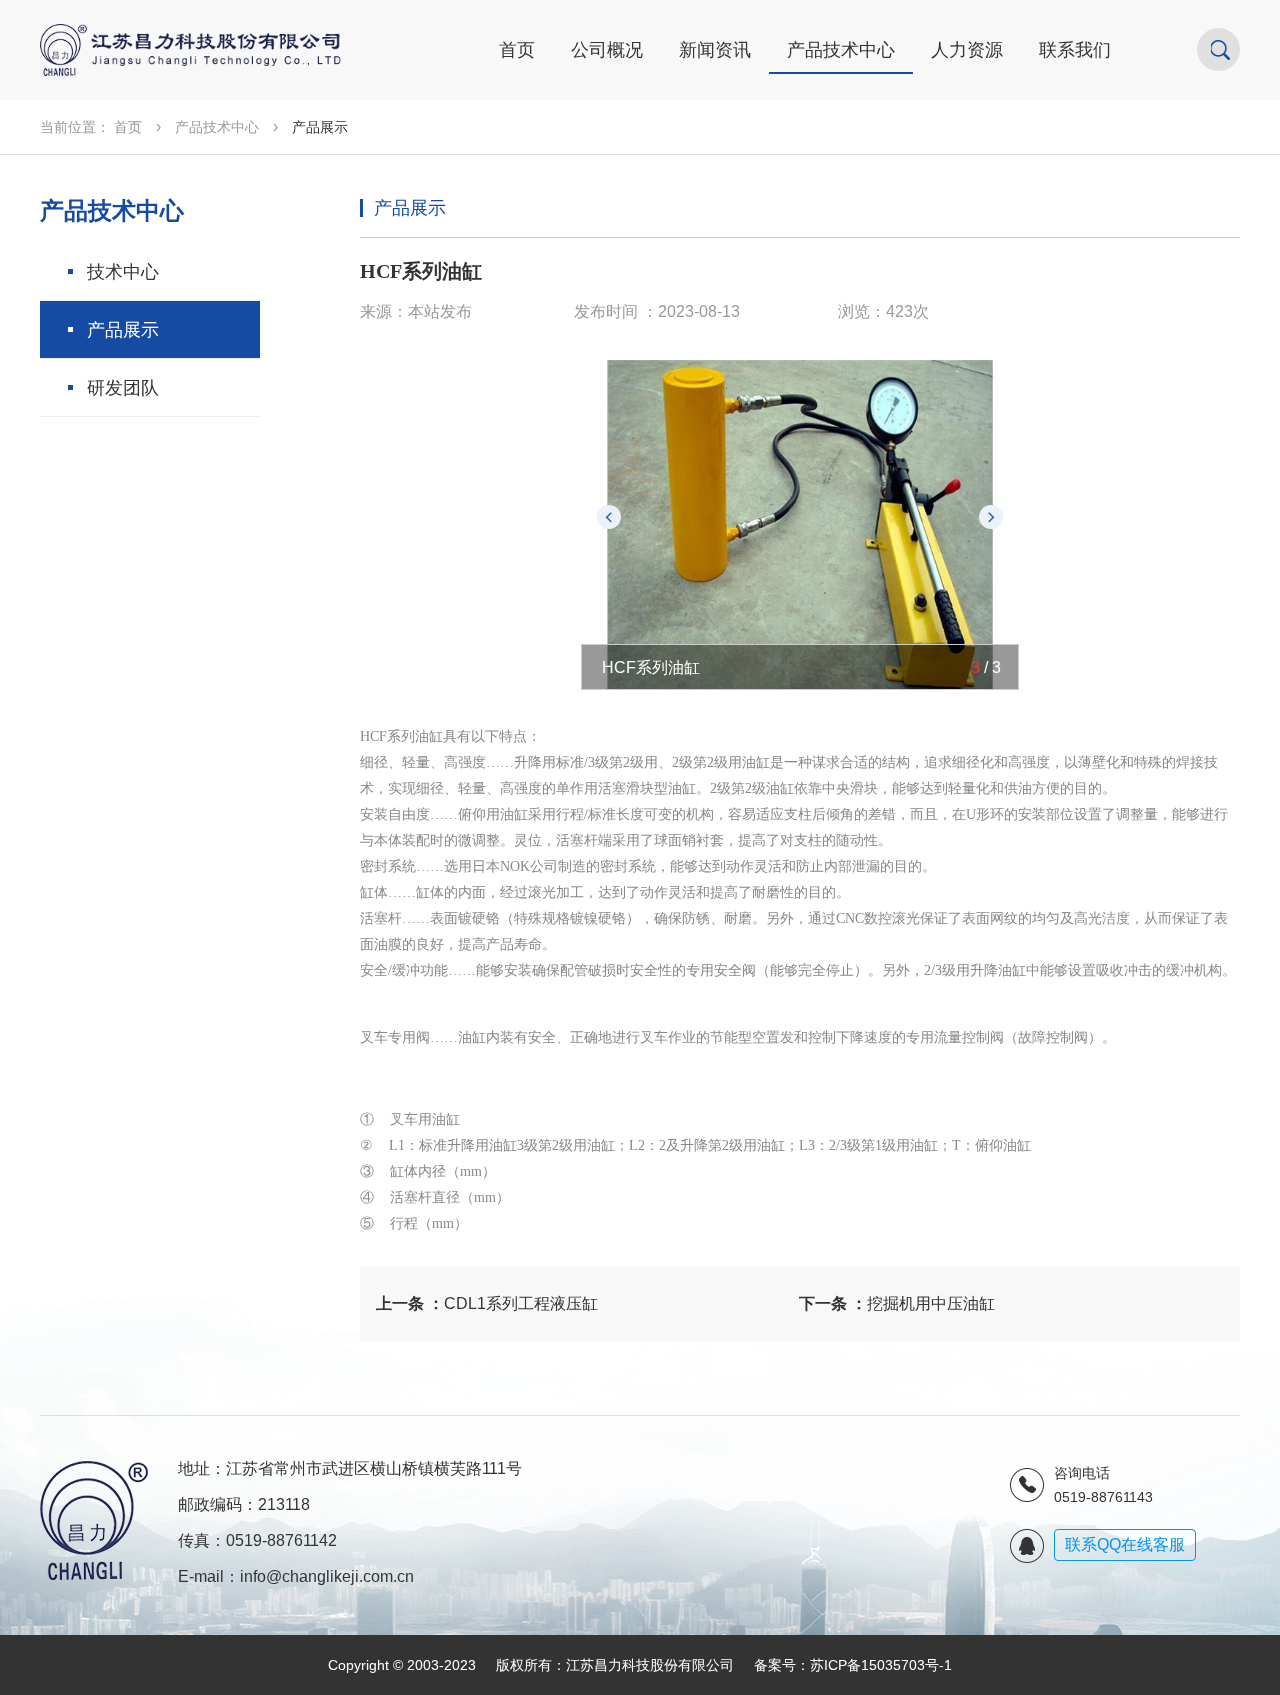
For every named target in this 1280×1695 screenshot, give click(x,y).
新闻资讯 (715, 50)
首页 (517, 50)
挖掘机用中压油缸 (897, 1303)
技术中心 (123, 272)
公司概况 (607, 50)
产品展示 (123, 330)
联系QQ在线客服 (1125, 1544)
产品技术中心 (841, 50)
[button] (609, 517)
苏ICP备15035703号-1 (881, 1665)
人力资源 (967, 50)
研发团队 (123, 388)
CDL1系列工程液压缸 (487, 1303)
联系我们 (1075, 50)
